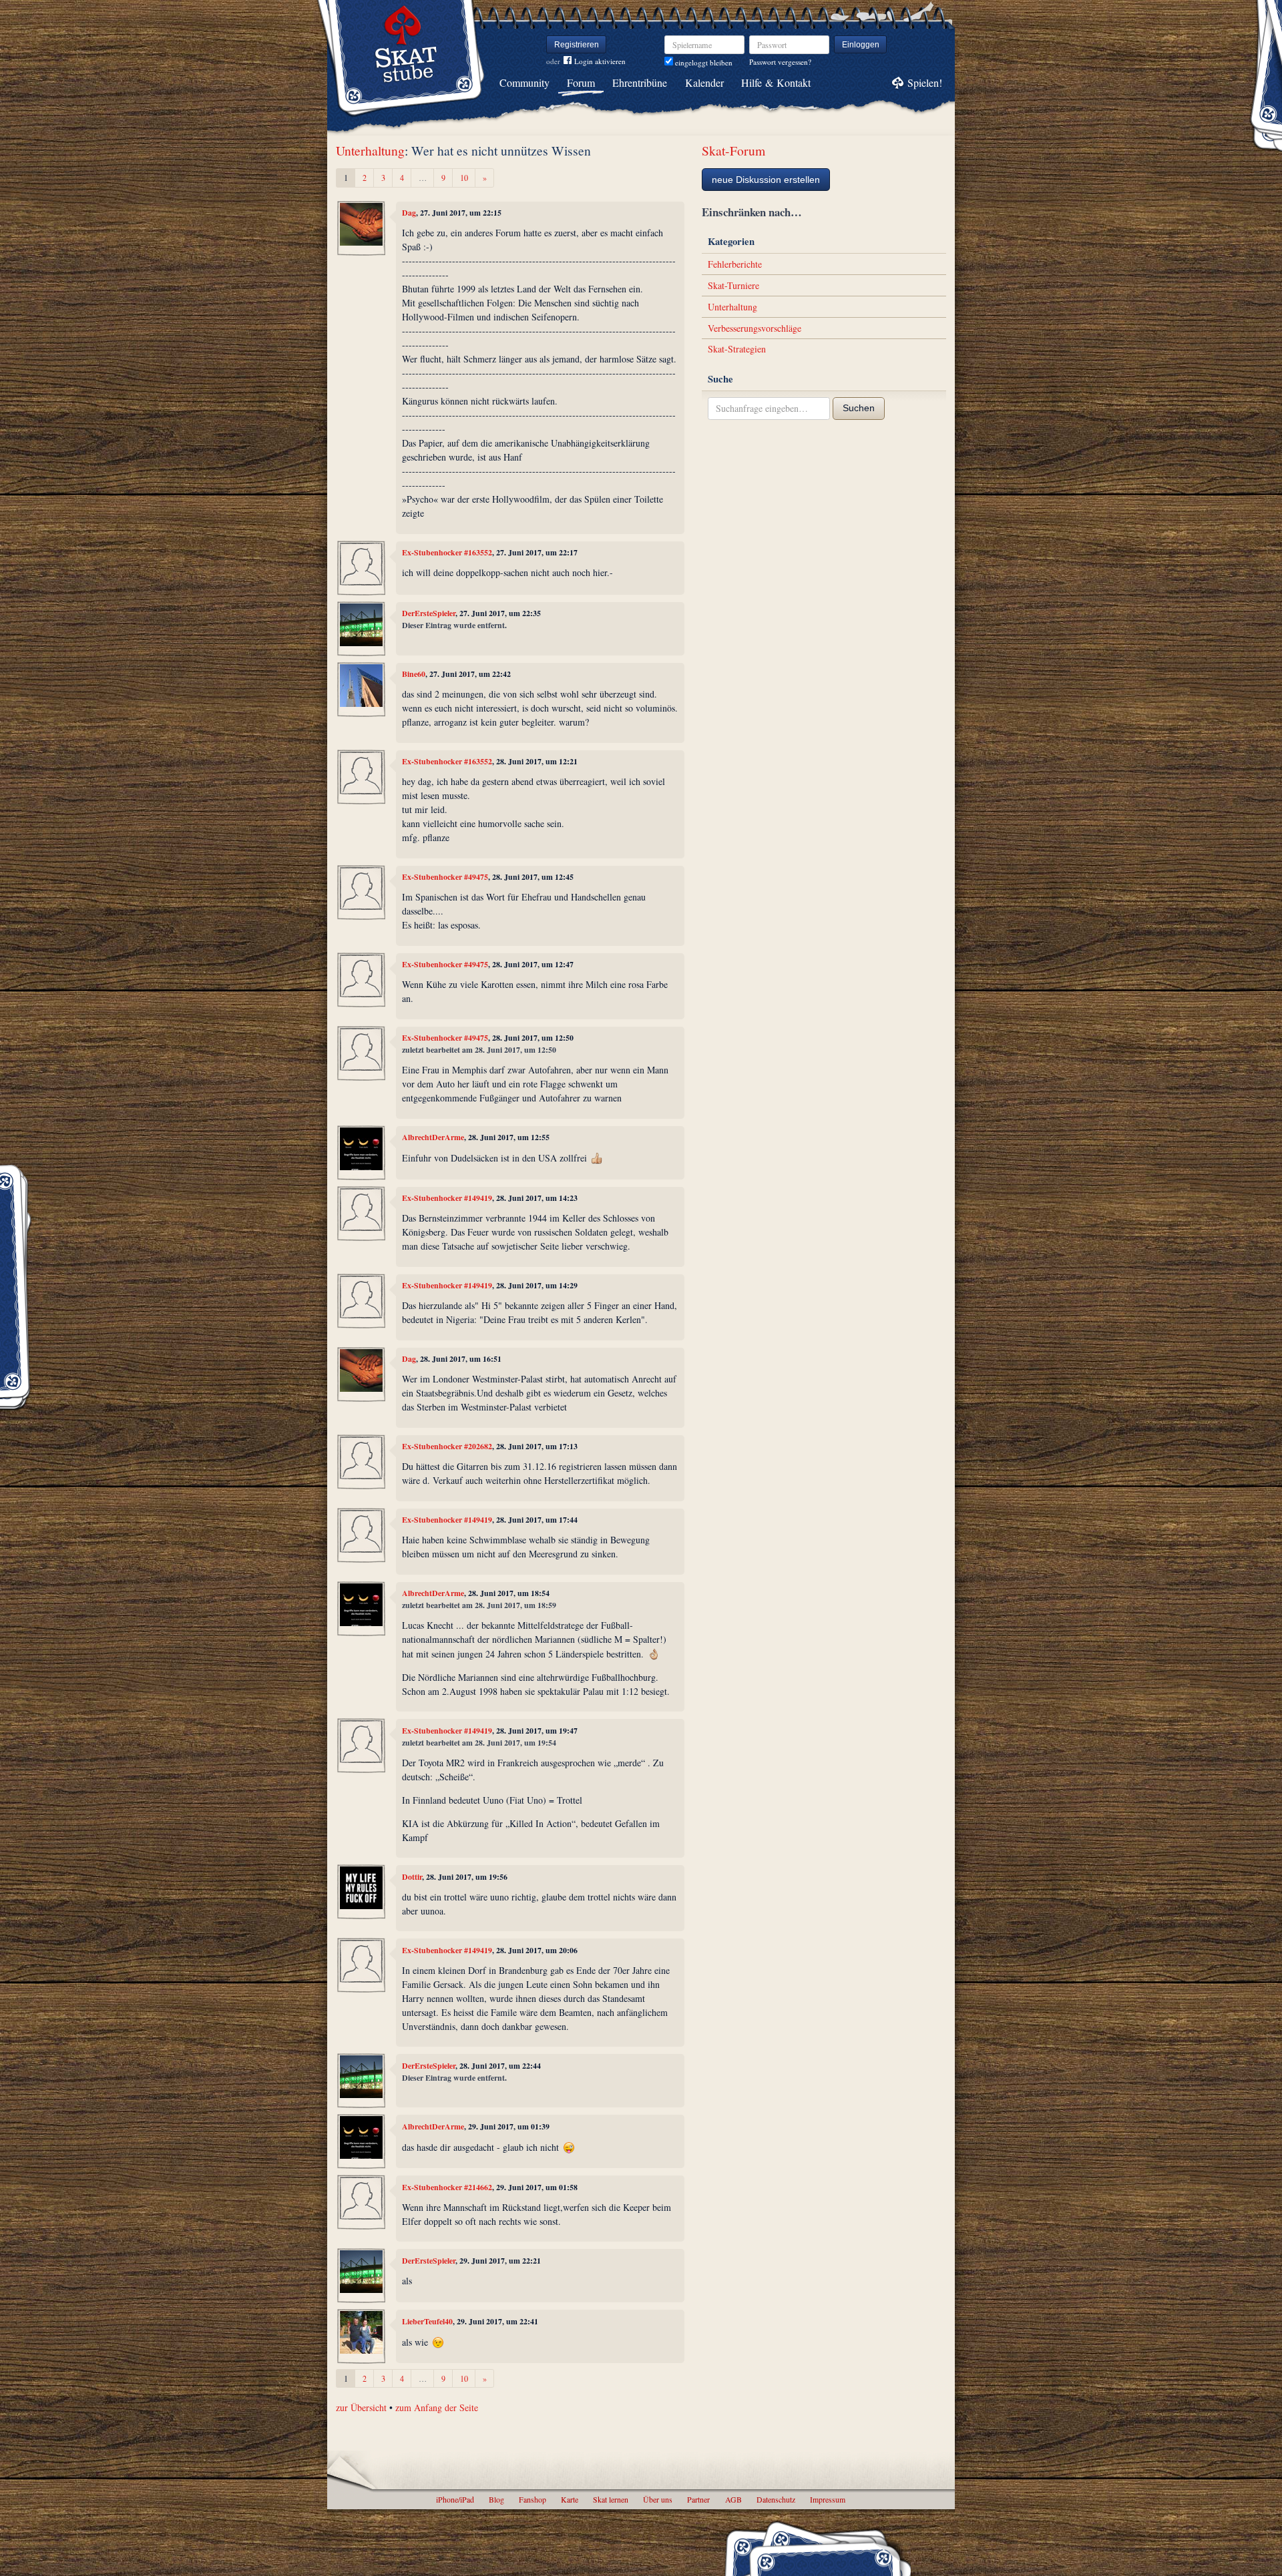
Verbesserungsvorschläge (755, 328)
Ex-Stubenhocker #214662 (447, 2187)
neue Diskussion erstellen (766, 180)
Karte (570, 2499)
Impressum (828, 2499)
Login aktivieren (600, 61)
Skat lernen (611, 2499)
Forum (581, 82)
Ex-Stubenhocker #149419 (447, 1198)
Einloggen (861, 45)
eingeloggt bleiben (703, 62)
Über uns (658, 2499)
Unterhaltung (370, 151)
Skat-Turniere (733, 285)
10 (464, 178)
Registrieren (577, 45)
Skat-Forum (733, 151)
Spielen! (925, 82)
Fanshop (532, 2499)
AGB (733, 2499)
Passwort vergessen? (780, 62)
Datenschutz (776, 2499)
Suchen (859, 408)
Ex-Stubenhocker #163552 (447, 552)
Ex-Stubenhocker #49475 (445, 877)
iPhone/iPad (455, 2499)
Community (524, 82)
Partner (698, 2499)
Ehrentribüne (640, 82)
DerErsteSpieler (429, 613)
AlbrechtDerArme (433, 1137)
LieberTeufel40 (427, 2321)
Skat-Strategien (737, 349)
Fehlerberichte (735, 264)
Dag (409, 213)
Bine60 (414, 674)
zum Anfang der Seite (437, 2407)
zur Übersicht (361, 2407)
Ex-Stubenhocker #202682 (447, 1446)
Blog (496, 2499)
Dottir (412, 1877)
